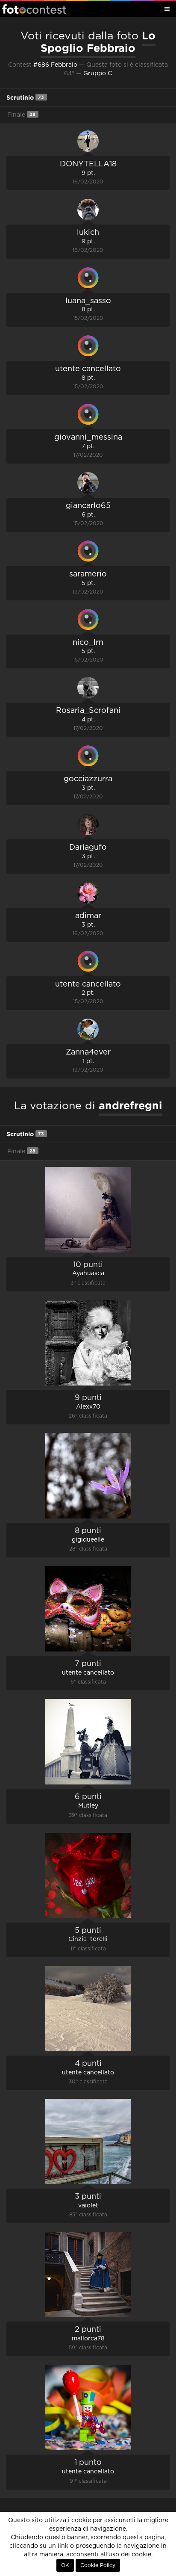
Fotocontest (34, 9)
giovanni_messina (88, 437)
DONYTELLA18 (88, 164)
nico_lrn (88, 643)
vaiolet (88, 2206)
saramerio (88, 574)
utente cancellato (88, 369)
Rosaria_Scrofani (88, 711)
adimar (88, 916)
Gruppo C (98, 74)
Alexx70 (88, 1407)
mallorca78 (88, 2339)
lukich (88, 233)
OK (65, 2565)
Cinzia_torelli (88, 1939)
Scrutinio (25, 97)
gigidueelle (88, 1540)
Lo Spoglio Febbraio (98, 42)
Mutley (88, 1806)
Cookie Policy (98, 2565)
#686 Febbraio (55, 65)
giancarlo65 (88, 506)
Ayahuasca (88, 1273)
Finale (21, 115)
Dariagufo (88, 848)
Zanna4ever (88, 1052)
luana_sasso (88, 301)
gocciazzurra (88, 779)
